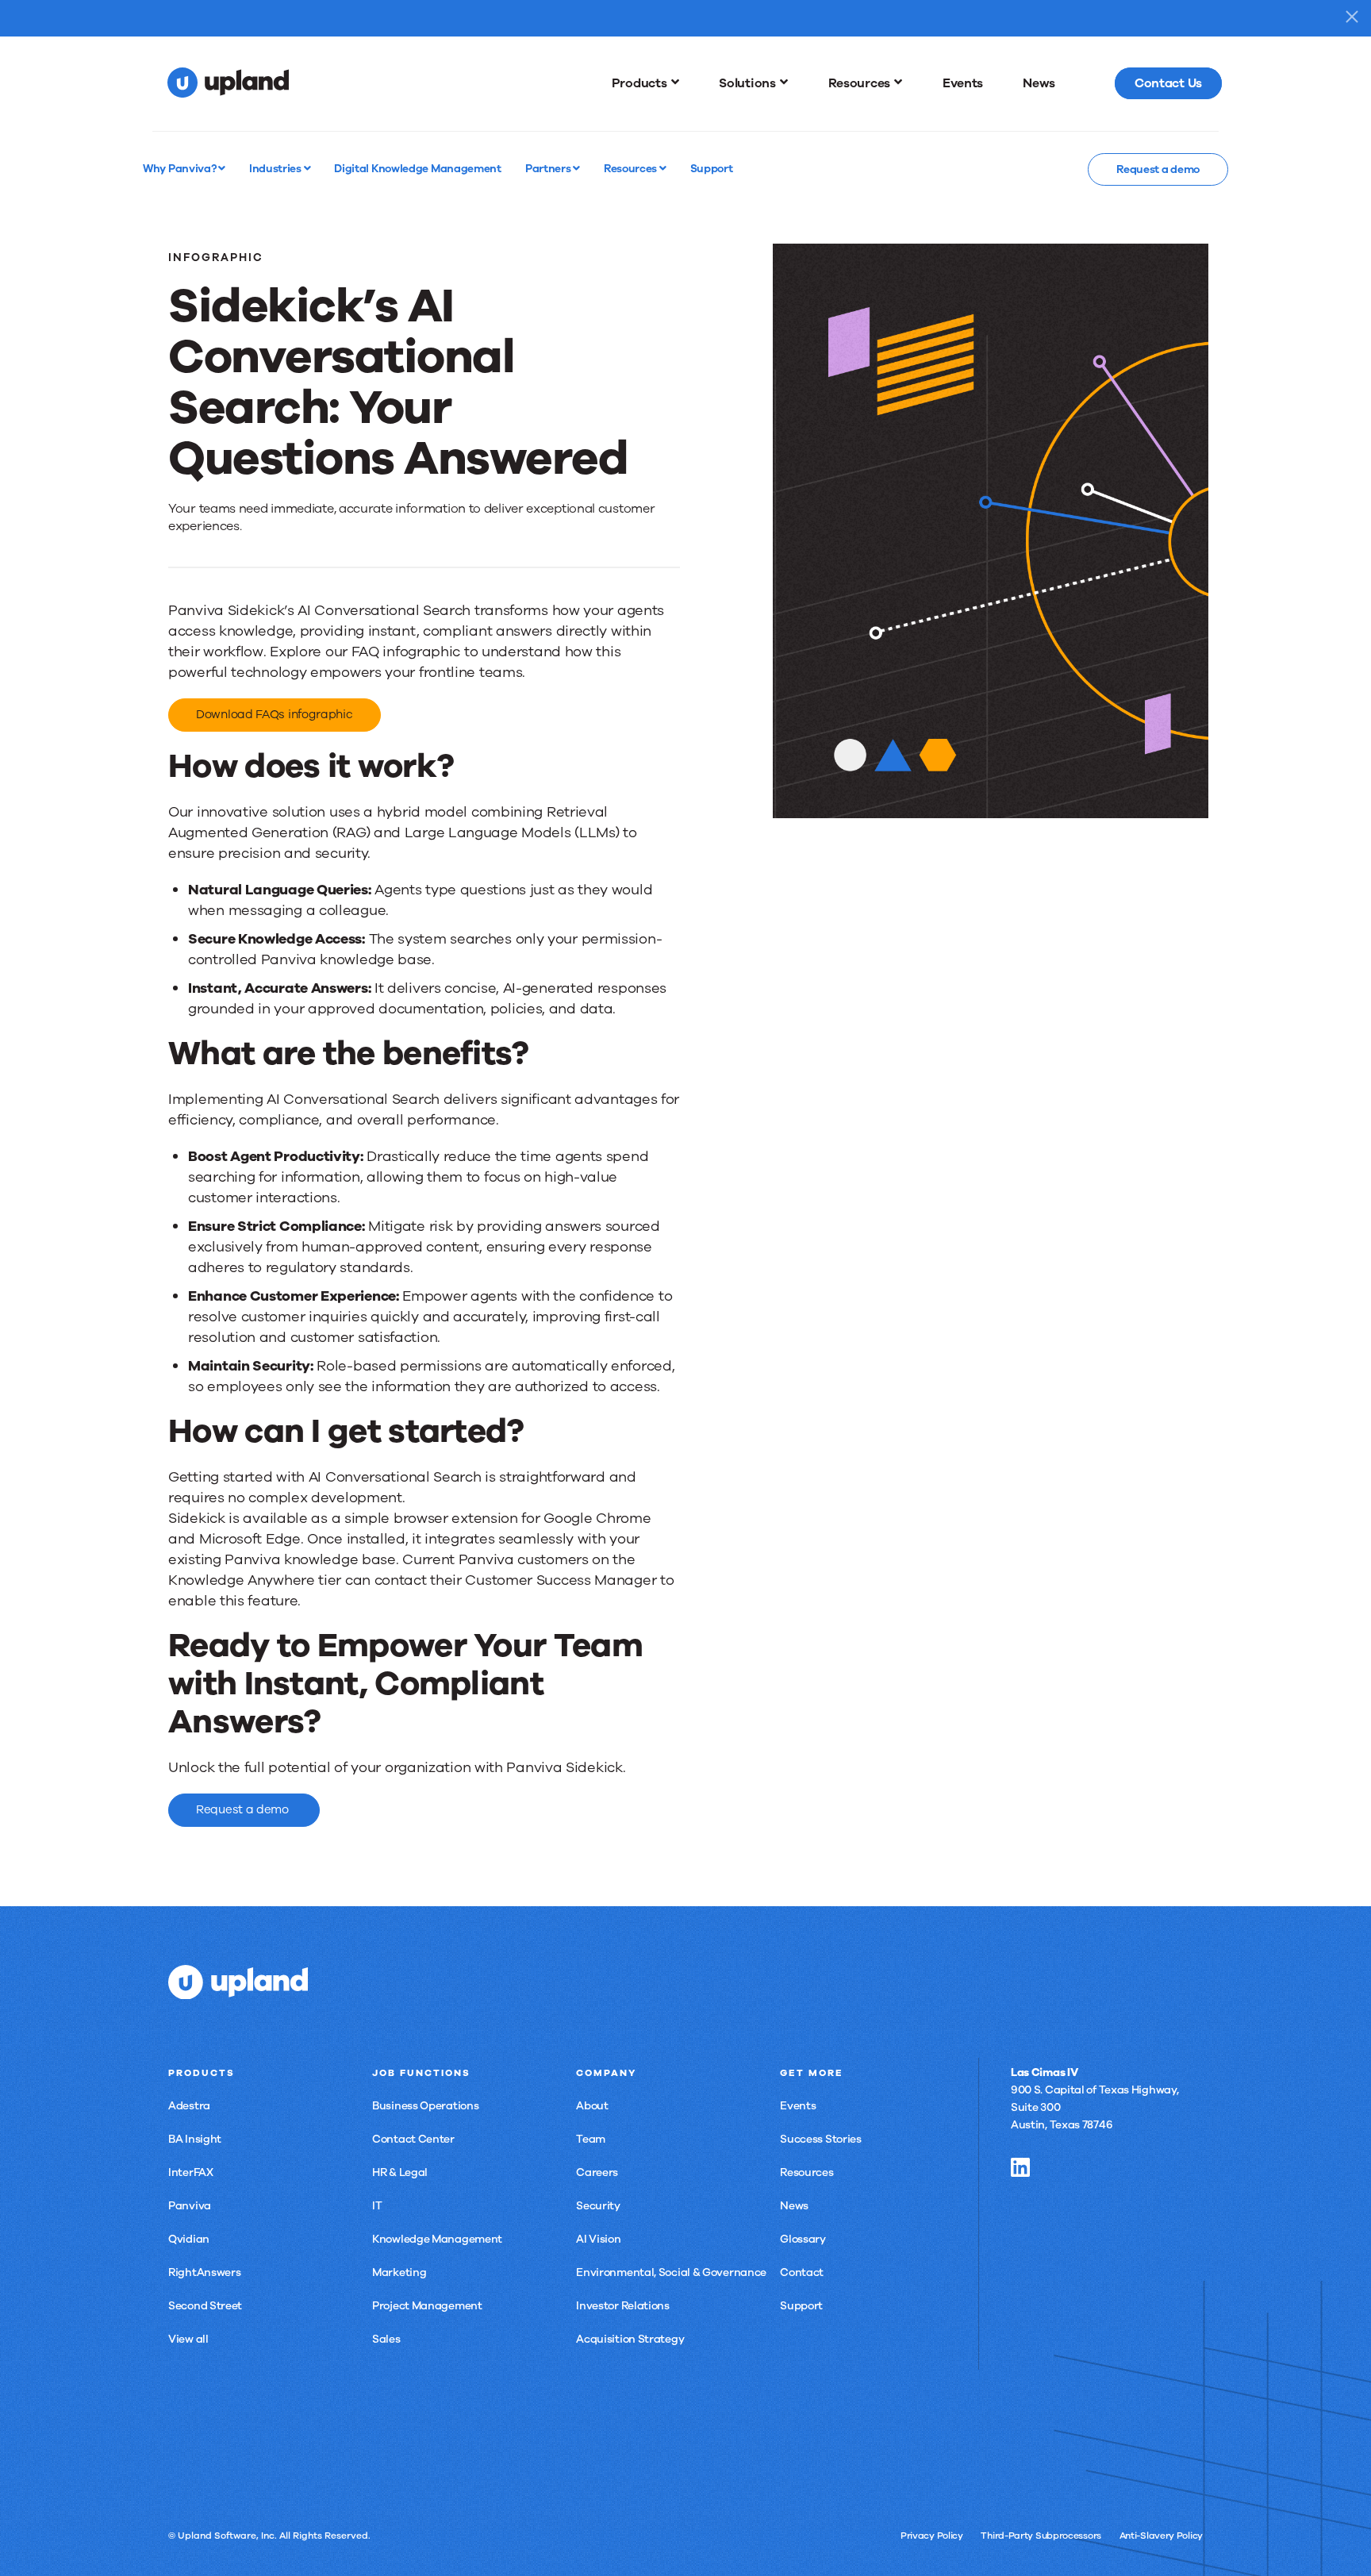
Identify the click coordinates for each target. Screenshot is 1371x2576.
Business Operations (425, 2106)
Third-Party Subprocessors (1041, 2536)
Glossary (803, 2239)
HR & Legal (400, 2172)
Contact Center (413, 2139)
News (794, 2206)
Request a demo (1158, 169)
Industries (277, 168)
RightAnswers (204, 2272)
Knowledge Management (437, 2239)
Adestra (189, 2106)
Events (798, 2106)
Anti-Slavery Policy (1161, 2536)
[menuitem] (646, 83)
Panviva (190, 2206)
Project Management (427, 2306)
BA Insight (195, 2139)
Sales (386, 2339)
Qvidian (189, 2239)
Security (598, 2206)
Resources (632, 168)
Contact (802, 2272)
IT (377, 2206)
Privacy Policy (932, 2536)
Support (801, 2306)
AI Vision (598, 2239)
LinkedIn (1020, 2167)
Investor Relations (623, 2306)
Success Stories (821, 2139)
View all (188, 2339)
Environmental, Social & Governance (671, 2272)
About (592, 2106)
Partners (549, 168)
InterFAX (191, 2172)
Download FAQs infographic (275, 714)
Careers (597, 2172)
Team (591, 2139)
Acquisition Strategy (630, 2339)
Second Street (205, 2306)
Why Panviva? (180, 168)
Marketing (399, 2272)
